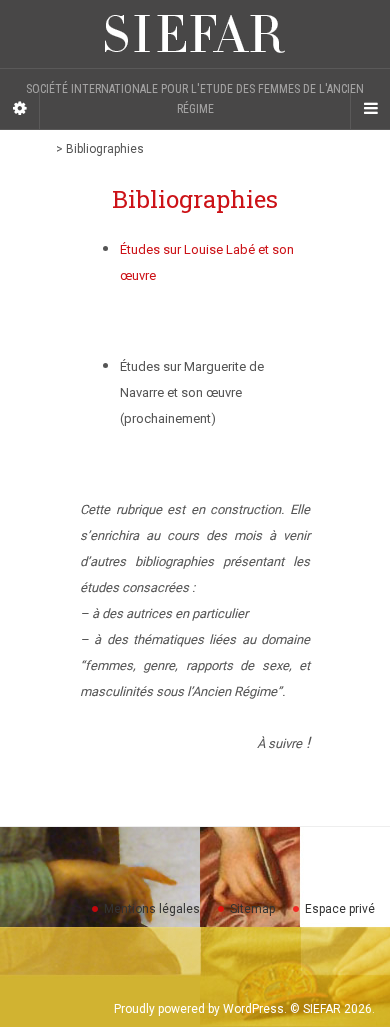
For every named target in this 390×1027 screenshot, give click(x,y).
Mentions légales (152, 909)
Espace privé (340, 909)
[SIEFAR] (195, 34)
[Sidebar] (20, 109)
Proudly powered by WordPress (199, 1009)
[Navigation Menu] (370, 109)
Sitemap (252, 909)
